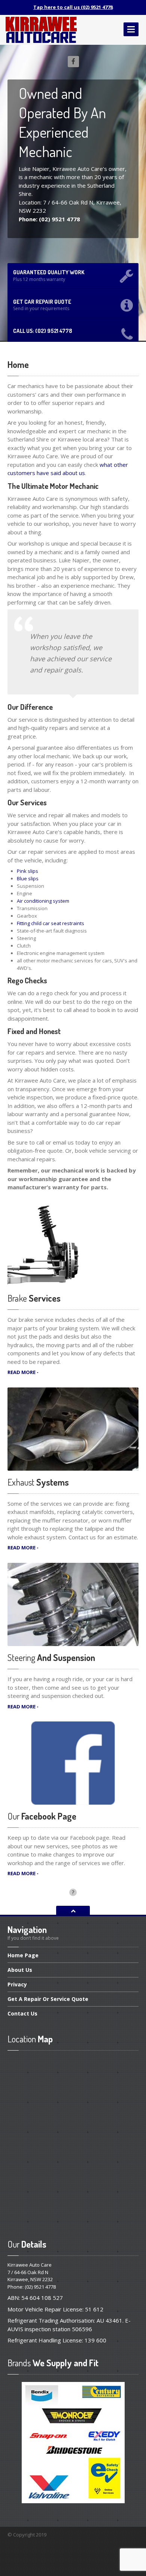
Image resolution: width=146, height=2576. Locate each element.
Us (20, 1970)
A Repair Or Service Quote (48, 1999)
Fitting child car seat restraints (51, 923)
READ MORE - (23, 1372)
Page (23, 1956)
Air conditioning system (43, 901)
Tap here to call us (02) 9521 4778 (73, 7)
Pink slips (28, 871)
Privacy (17, 1984)
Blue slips (28, 878)
